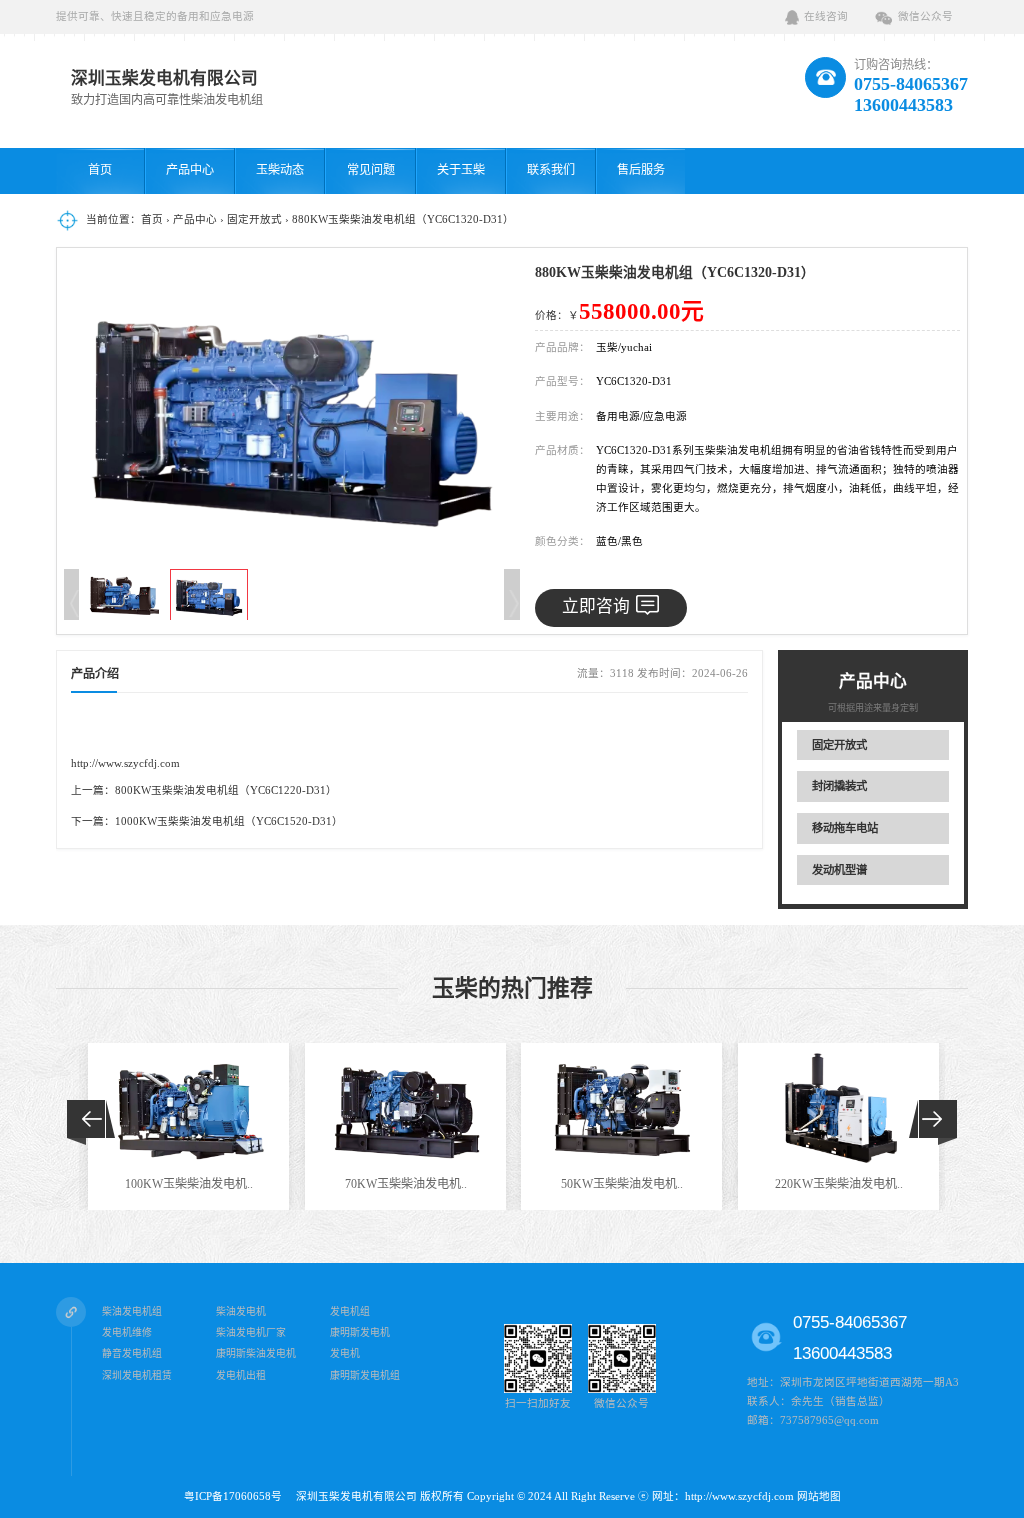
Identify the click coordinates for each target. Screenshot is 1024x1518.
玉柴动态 (280, 170)
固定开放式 (254, 219)
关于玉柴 (461, 170)
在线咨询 (826, 16)
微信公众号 (925, 16)
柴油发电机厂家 (251, 1332)
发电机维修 (127, 1332)
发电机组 (350, 1311)
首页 (100, 170)
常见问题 (371, 170)
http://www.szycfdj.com (125, 763)
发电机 (345, 1354)
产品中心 (190, 170)
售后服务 (641, 170)
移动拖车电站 (845, 828)
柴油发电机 (241, 1311)
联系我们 (551, 170)
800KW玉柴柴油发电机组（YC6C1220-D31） (226, 790)
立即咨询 (596, 606)
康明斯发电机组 (365, 1375)
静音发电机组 (132, 1354)
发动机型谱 (839, 870)
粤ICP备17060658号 (238, 1496)
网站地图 (819, 1496)
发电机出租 (241, 1375)
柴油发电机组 (132, 1311)
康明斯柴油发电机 (256, 1354)
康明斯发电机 (360, 1332)
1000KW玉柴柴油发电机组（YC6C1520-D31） (229, 821)
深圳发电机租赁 (137, 1375)
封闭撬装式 (839, 786)
